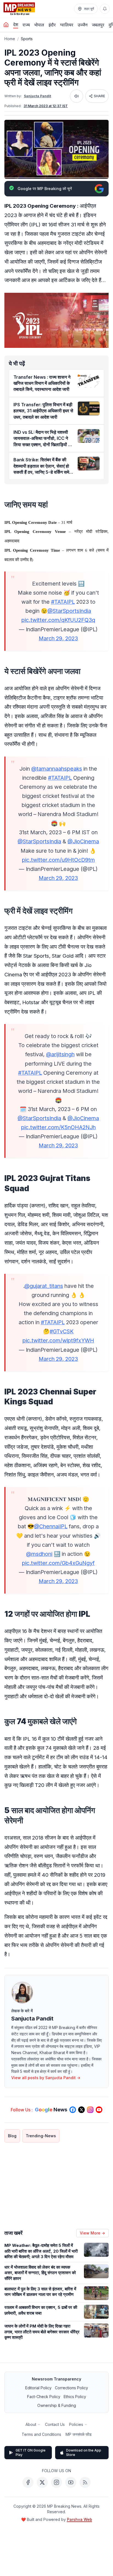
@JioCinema (83, 841)
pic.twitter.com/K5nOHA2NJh (58, 1127)
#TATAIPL (63, 602)
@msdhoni (39, 1554)
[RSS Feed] (85, 2482)
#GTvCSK (62, 1331)
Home (10, 39)
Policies (76, 2424)
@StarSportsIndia (69, 611)
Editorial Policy (38, 2388)
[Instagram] (56, 2482)
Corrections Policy (71, 2388)
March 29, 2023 (58, 638)
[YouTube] (71, 2482)
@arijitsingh (60, 1054)
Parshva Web (80, 2519)
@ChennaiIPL (51, 1526)
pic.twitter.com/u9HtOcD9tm (58, 860)
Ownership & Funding (57, 2405)
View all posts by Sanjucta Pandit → (46, 2078)
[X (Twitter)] (42, 2482)
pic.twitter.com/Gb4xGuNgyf (58, 1563)
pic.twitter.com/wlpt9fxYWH (58, 1340)
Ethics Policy (75, 2397)
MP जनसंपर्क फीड (79, 2434)
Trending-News (41, 2136)
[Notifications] (105, 9)
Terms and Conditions (41, 2434)
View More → (92, 2233)
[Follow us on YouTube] (99, 2110)
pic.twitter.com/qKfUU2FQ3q (58, 620)
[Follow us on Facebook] (73, 2110)
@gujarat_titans (44, 1286)
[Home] (6, 25)
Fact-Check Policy (44, 2397)
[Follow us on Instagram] (90, 2110)
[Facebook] (28, 2482)
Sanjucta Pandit (37, 96)
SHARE (99, 96)
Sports (27, 39)
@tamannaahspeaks (57, 769)
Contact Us (55, 2424)
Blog (12, 2136)
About (31, 2424)
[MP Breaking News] (19, 9)
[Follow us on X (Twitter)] (81, 2110)
